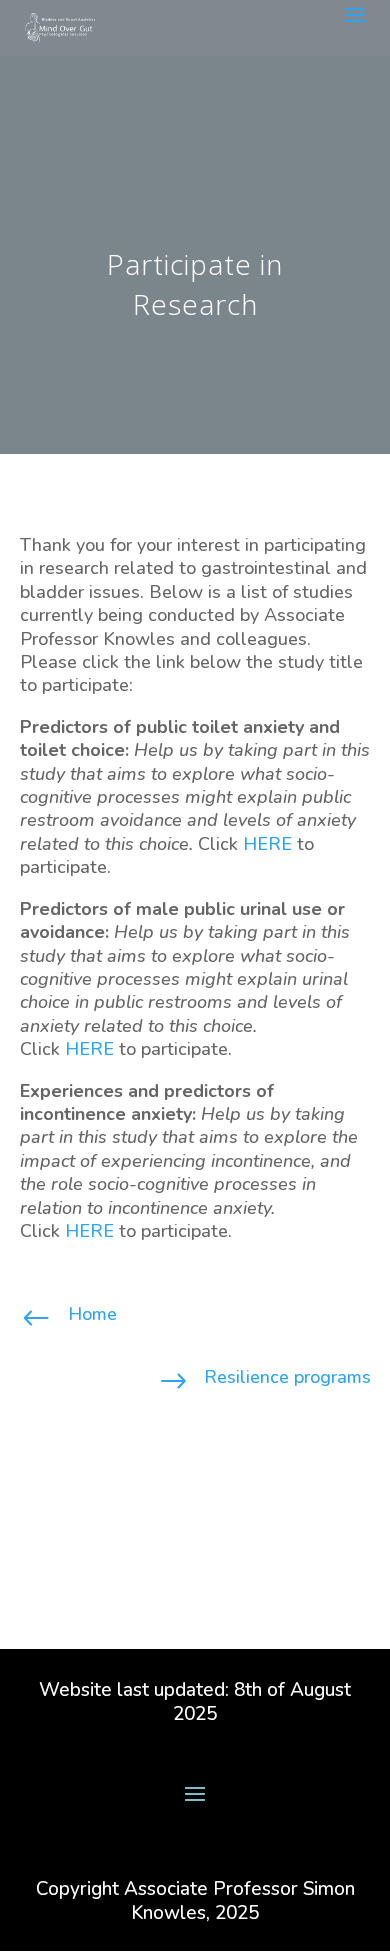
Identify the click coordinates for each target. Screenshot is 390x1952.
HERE (267, 844)
